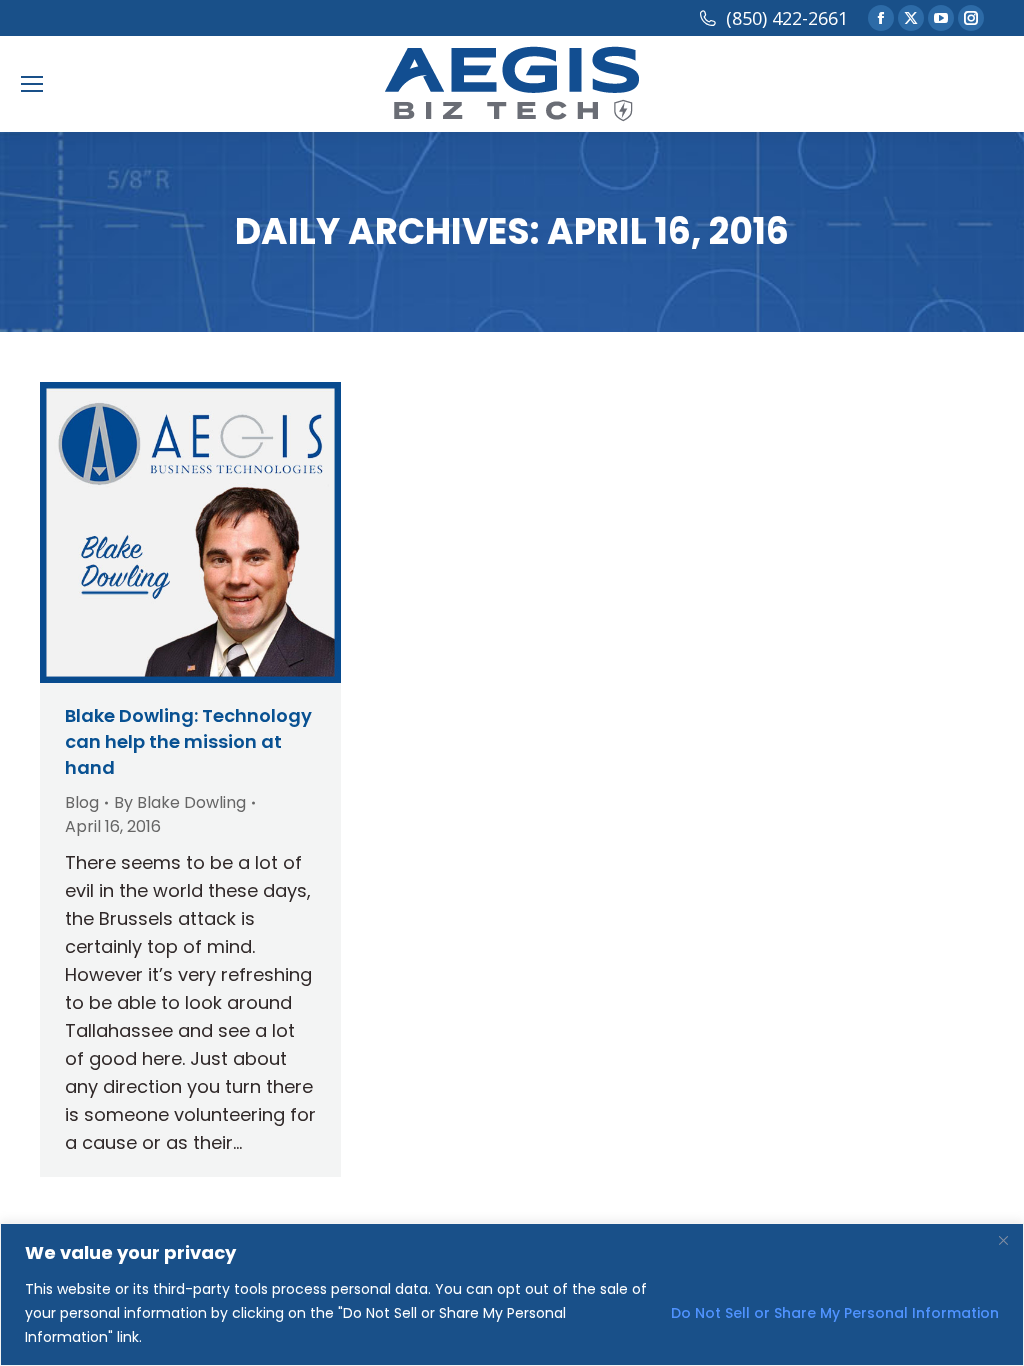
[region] (512, 1294)
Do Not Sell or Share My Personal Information (835, 1313)
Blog (82, 802)
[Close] (1003, 1240)
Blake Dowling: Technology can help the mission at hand (188, 741)
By (180, 802)
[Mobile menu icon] (32, 84)
